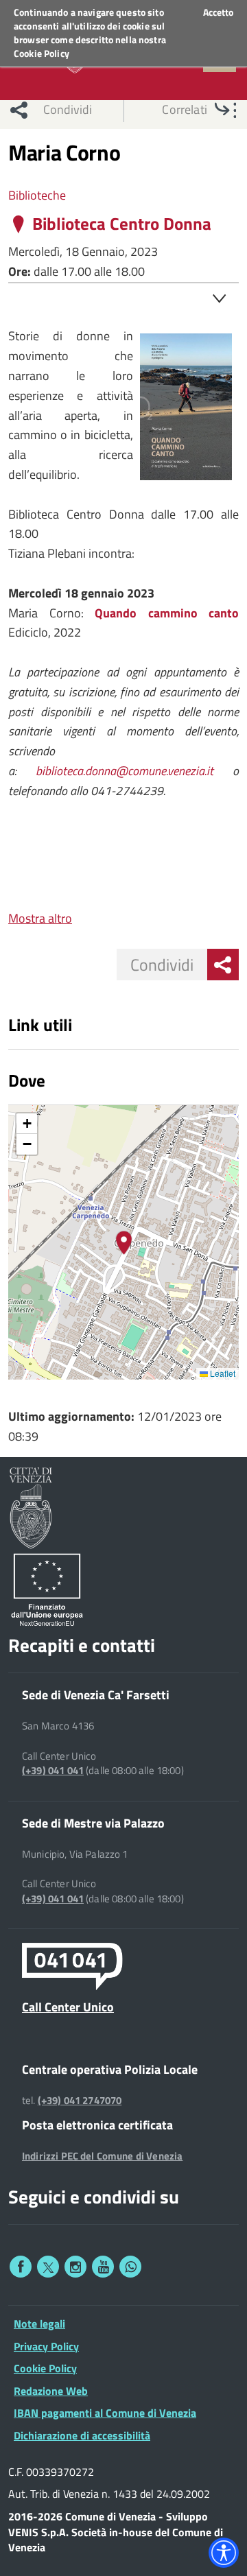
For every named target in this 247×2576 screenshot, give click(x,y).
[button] (124, 1243)
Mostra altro (40, 918)
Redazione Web (51, 2391)
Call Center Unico (68, 2007)
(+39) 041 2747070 (80, 2101)
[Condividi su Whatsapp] (130, 2267)
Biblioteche (37, 195)
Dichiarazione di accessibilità (82, 2435)
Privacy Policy (46, 2346)
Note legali (39, 2324)
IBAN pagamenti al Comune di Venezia (105, 2413)
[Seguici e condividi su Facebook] (21, 2267)
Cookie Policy (42, 53)
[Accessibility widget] (224, 2553)
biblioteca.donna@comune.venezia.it (125, 771)
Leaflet (222, 1373)
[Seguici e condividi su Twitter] (48, 2267)
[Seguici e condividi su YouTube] (103, 2267)
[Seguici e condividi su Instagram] (75, 2267)
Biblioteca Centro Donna (122, 224)
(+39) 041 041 (53, 1771)
